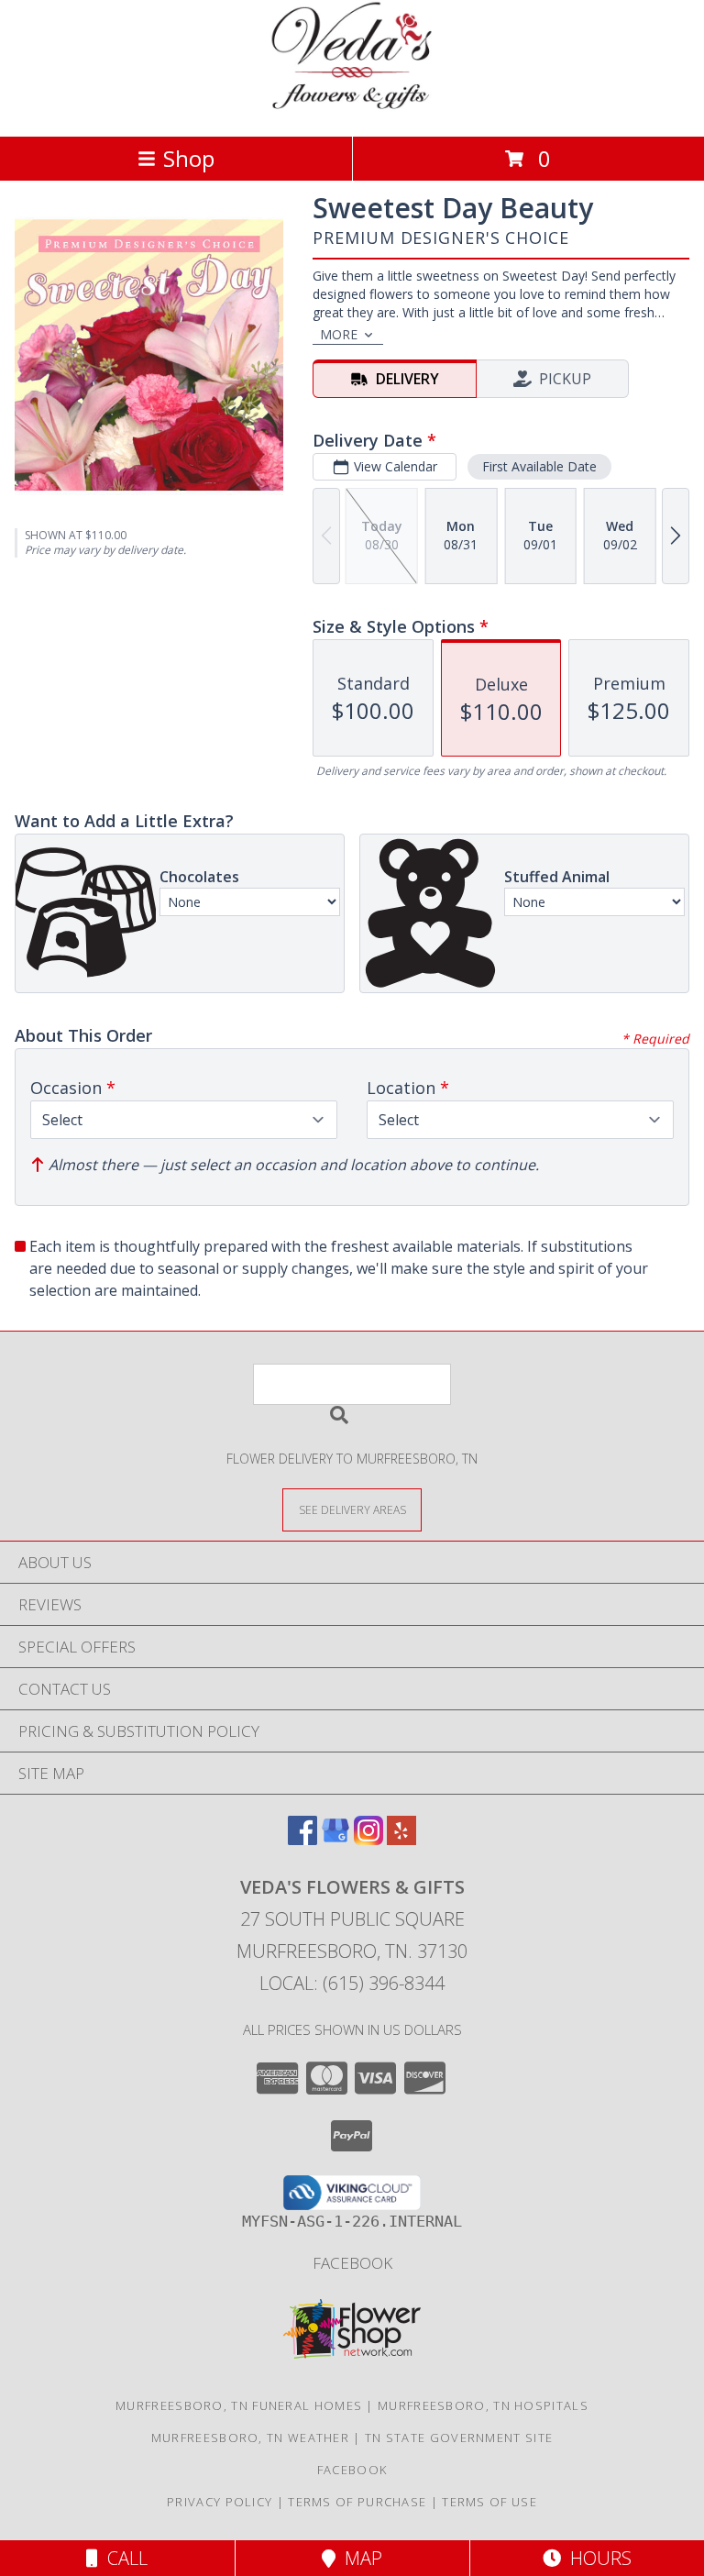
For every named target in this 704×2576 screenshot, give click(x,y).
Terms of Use (489, 2502)
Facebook (352, 2263)
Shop (189, 158)
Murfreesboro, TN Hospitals (483, 2405)
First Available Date (539, 466)
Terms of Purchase (357, 2502)
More (339, 334)
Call (123, 2558)
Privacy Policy (220, 2502)
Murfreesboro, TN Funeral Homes (239, 2405)
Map (359, 2558)
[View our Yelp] (401, 1839)
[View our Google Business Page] (335, 1839)
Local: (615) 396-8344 (352, 1983)
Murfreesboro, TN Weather (250, 2438)
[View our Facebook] (302, 1839)
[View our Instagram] (368, 1839)
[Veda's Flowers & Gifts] (352, 110)
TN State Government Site (459, 2438)
